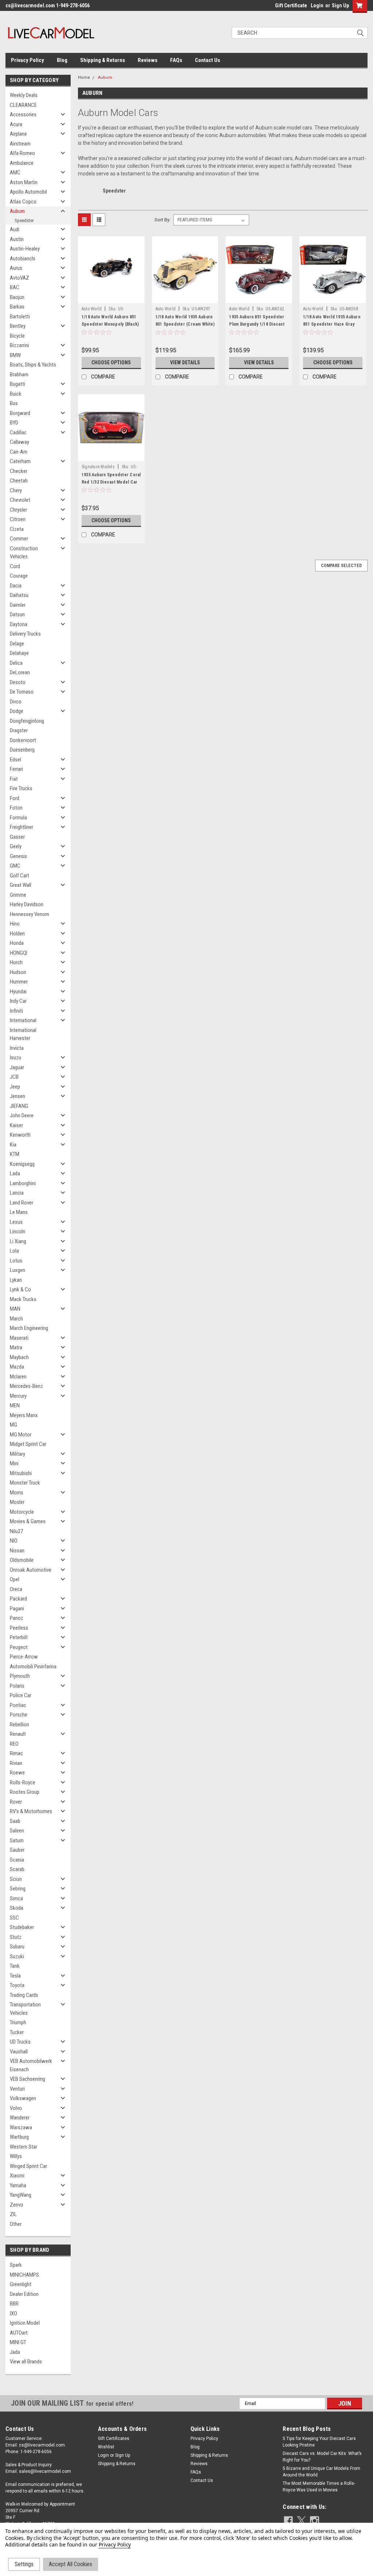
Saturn (17, 1840)
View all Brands (26, 2362)
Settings (24, 2564)
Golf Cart (19, 876)
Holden (17, 934)
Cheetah (19, 481)
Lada (15, 1173)
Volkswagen (23, 2098)
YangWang (21, 2195)
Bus (14, 403)
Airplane (18, 134)
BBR (14, 2304)
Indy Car (18, 1001)
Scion (16, 1879)
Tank (15, 1966)
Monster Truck (25, 1483)
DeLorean (20, 672)
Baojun (17, 297)
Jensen (17, 1096)
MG (13, 1425)
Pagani (17, 1609)
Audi (15, 229)
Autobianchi (23, 259)
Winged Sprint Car (28, 2166)
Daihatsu (19, 595)
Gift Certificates (114, 2439)
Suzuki (17, 1956)
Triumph (18, 2022)
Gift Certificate (291, 5)
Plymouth (20, 1676)
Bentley (18, 326)
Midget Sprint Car (28, 1444)
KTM (15, 1154)
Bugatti (17, 384)
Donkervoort (23, 740)
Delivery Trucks (25, 634)
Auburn (17, 211)
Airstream (20, 144)
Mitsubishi (21, 1473)
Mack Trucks (23, 1299)
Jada (15, 2352)
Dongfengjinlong (27, 721)
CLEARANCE (23, 105)
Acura (16, 124)
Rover (16, 1802)
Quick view (111, 298)
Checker (19, 471)
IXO (13, 2313)
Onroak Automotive (31, 1570)
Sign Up (340, 5)
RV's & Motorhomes (31, 1811)
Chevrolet (20, 500)
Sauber (17, 1850)
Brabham (19, 375)
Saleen (17, 1831)
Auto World (92, 309)
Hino (15, 924)
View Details (185, 362)
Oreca (16, 1589)
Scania (17, 1860)
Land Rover (21, 1203)
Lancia (17, 1193)
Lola (14, 1251)
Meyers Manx (24, 1415)
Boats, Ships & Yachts (33, 365)
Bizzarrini (19, 345)
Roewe (17, 1773)
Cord (15, 566)
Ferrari (16, 769)
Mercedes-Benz (26, 1386)
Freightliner (21, 827)
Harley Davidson (27, 904)
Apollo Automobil (28, 192)
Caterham (20, 461)
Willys (16, 2156)
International (23, 1020)
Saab (15, 1821)
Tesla (15, 1976)
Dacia (16, 586)
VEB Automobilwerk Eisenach (31, 2065)
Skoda (17, 1908)
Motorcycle (22, 1512)
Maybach (19, 1357)
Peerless (19, 1628)
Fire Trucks (21, 788)
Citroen (18, 519)
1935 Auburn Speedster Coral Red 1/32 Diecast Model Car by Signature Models (111, 482)
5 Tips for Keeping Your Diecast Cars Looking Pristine (319, 2442)
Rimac (16, 1753)
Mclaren (18, 1377)
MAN (15, 1309)
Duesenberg (22, 750)
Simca (16, 1898)
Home (84, 77)
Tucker (17, 2032)
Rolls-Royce (23, 1782)
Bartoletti (20, 317)
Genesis (18, 856)
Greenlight (21, 2284)
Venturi (17, 2089)
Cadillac (18, 432)
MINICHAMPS (24, 2275)
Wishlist (106, 2447)
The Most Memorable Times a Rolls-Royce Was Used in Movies (319, 2487)
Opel (15, 1579)
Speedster (24, 220)
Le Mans (19, 1212)
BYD (14, 423)
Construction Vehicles (24, 553)
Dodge (17, 711)
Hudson (18, 972)
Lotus (16, 1261)
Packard (18, 1599)
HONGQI (19, 953)
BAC (15, 287)
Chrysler (18, 510)
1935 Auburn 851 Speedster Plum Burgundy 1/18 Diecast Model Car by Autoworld (257, 324)
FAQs (176, 60)
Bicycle (17, 336)
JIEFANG (19, 1106)
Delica (16, 663)
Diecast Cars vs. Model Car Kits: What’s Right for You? (322, 2457)
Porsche (19, 1715)
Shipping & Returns (103, 60)
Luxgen (17, 1270)
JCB (14, 1077)
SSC (14, 1918)
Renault (18, 1734)
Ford (15, 798)
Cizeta (17, 529)
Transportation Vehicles (25, 2009)
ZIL (13, 2214)
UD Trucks (20, 2042)
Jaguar (17, 1067)
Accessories (23, 115)
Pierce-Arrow (24, 1657)
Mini (14, 1463)
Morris (17, 1493)
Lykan (16, 1280)
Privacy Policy (28, 60)
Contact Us (207, 60)
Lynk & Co (20, 1289)
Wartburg (19, 2137)
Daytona (19, 624)
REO (14, 1744)
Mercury (18, 1396)
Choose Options (111, 362)
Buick (16, 394)
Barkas (17, 307)
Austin (17, 239)
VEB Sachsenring (28, 2079)
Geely (16, 846)
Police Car (21, 1695)
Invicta (17, 1048)
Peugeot (19, 1647)
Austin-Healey (25, 249)
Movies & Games (28, 1521)
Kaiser (16, 1125)
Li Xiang (18, 1241)
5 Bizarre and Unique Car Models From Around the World (321, 2472)
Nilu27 (16, 1531)
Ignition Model (25, 2323)
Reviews (148, 60)
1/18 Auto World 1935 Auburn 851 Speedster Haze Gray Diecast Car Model (332, 324)
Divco (16, 702)
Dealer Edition (24, 2294)
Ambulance (22, 163)
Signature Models (98, 467)
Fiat (14, 779)
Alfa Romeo (22, 153)
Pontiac (18, 1705)
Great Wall (21, 885)
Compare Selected (341, 566)
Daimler (18, 605)
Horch (16, 962)
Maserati (19, 1338)
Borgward (20, 413)
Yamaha (18, 2185)
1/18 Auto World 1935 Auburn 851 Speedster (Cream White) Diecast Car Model (185, 324)
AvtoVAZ (19, 278)
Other (16, 2224)
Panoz (17, 1618)
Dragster (19, 730)
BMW (15, 355)
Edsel (15, 760)
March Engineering (29, 1328)
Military (17, 1454)
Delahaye (19, 653)
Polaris (17, 1686)
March (16, 1319)
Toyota (17, 1985)
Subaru (17, 1947)
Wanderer (20, 2118)
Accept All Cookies (70, 2564)
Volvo (16, 2108)
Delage (17, 644)
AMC (15, 172)
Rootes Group (25, 1792)
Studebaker (22, 1927)
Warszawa (21, 2127)
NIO (14, 1541)
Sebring (18, 1889)
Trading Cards (24, 1995)
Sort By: (162, 220)
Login (317, 5)
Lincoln (17, 1231)
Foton (16, 808)
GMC (15, 866)
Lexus (16, 1222)
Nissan (17, 1551)
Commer (19, 539)
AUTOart (19, 2333)
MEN (15, 1405)
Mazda (17, 1367)
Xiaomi (17, 2176)
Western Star (23, 2147)
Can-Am (19, 452)
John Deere (22, 1116)
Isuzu (15, 1058)
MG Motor (21, 1435)
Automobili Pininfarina (33, 1667)
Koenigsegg (22, 1164)
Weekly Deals (24, 95)
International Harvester (23, 1034)
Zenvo (17, 2205)
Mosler (17, 1502)
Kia (13, 1145)
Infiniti (16, 1011)
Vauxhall (19, 2052)
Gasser (17, 837)
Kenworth (20, 1135)
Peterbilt (19, 1637)
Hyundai (18, 992)
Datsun (17, 614)
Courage (19, 576)
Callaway (19, 442)
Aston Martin (24, 182)
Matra (16, 1347)
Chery (16, 490)
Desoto (18, 682)
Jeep (15, 1087)
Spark (16, 2265)
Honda (17, 943)
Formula (18, 818)
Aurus (16, 268)
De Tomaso (22, 692)
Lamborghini (23, 1183)
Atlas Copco (23, 202)
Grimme (18, 895)
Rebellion (19, 1725)
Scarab (17, 1869)
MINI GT (18, 2342)
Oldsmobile (22, 1560)
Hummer (19, 982)
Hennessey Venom (30, 914)
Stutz (16, 1937)
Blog (62, 60)
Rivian (16, 1763)
